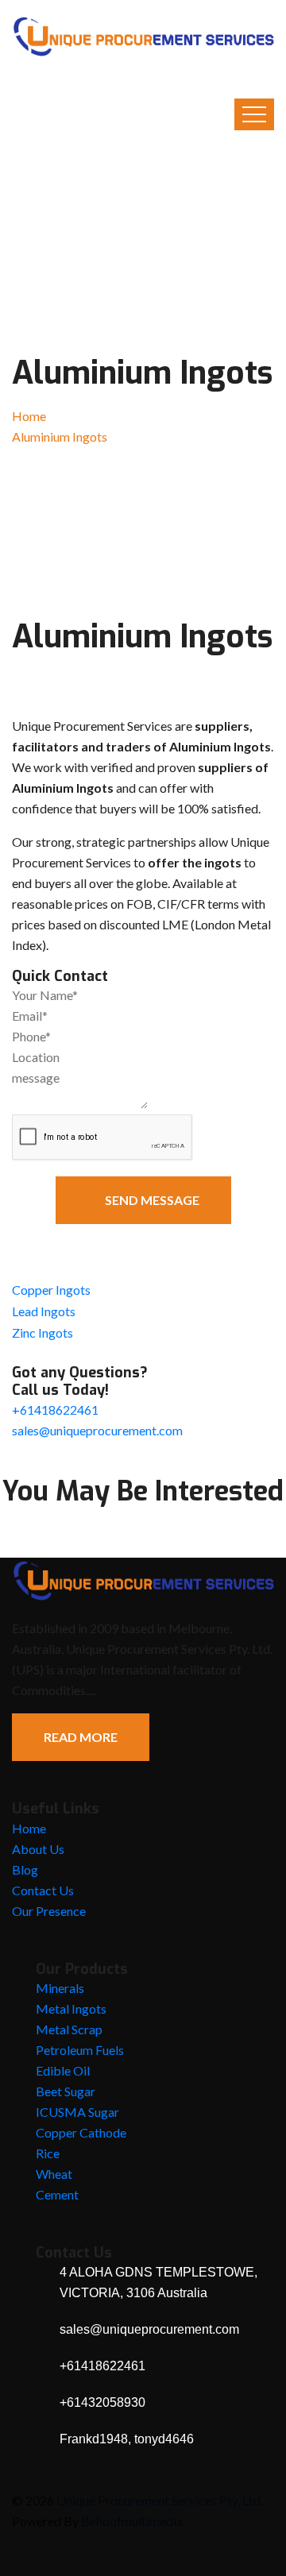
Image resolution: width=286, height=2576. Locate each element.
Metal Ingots (71, 2008)
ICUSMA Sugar (77, 2112)
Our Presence (49, 1911)
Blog (25, 1869)
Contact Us (43, 1890)
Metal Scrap (69, 2029)
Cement (57, 2194)
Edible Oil (63, 2070)
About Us (38, 1849)
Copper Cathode (81, 2132)
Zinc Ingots (43, 1332)
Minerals (60, 1988)
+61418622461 (55, 1410)
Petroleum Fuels (80, 2050)
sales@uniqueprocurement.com (97, 1430)
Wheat (54, 2174)
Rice (48, 2153)
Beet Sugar (66, 2091)
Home (29, 416)
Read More (81, 1737)
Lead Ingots (44, 1311)
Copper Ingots (51, 1290)
